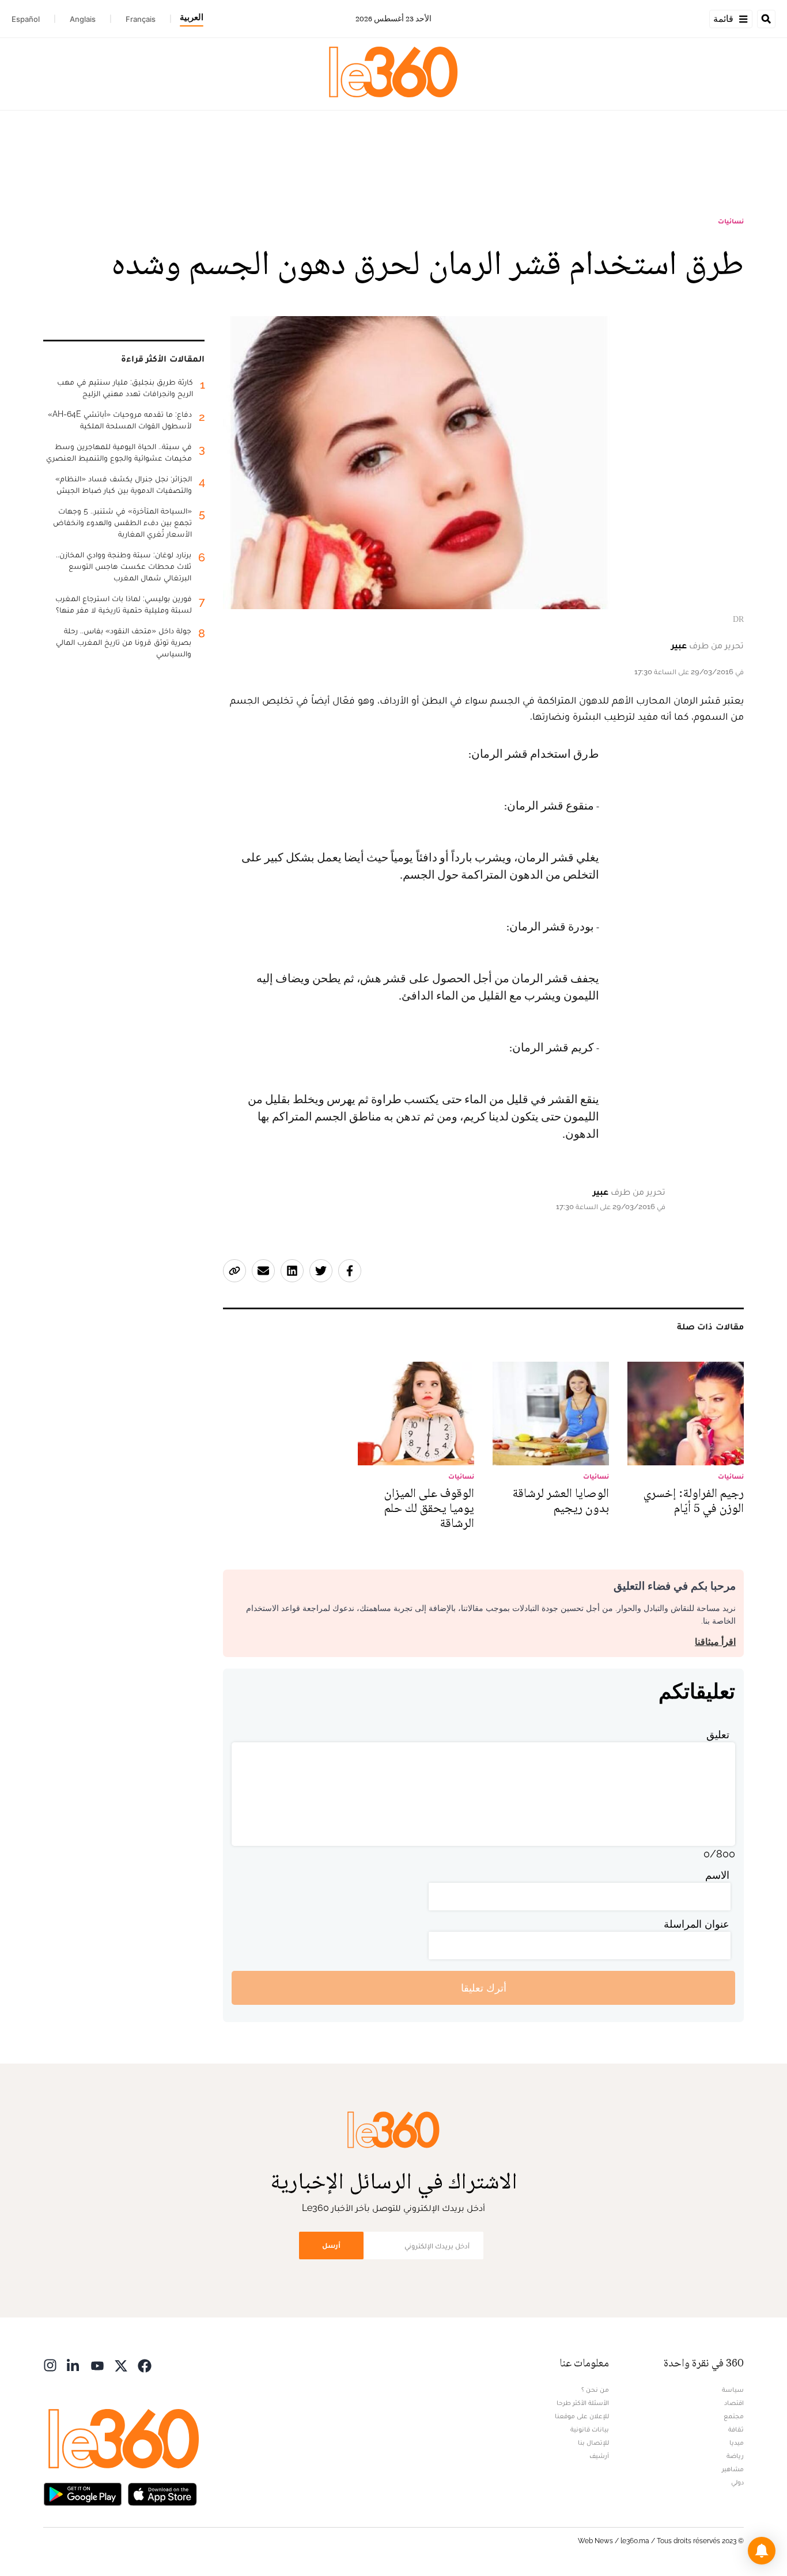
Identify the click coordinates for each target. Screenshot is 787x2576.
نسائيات (731, 221)
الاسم (717, 1875)
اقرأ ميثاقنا (715, 1642)
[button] (762, 2551)
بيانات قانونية (590, 2429)
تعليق (718, 1735)
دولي (737, 2482)
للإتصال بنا (593, 2442)
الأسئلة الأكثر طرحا (583, 2403)
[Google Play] (82, 2493)
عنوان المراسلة (697, 1924)
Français (141, 19)
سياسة (733, 2389)
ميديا (737, 2442)
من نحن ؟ (595, 2389)
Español (26, 19)
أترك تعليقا (484, 1988)
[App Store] (162, 2493)
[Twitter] (121, 2364)
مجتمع (734, 2416)
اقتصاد (734, 2403)
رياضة (735, 2456)
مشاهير (733, 2469)
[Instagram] (50, 2364)
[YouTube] (97, 2364)
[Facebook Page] (145, 2364)
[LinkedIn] (74, 2364)
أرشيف (599, 2456)
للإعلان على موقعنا (582, 2416)
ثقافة (736, 2429)
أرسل (331, 2245)
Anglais (83, 19)
